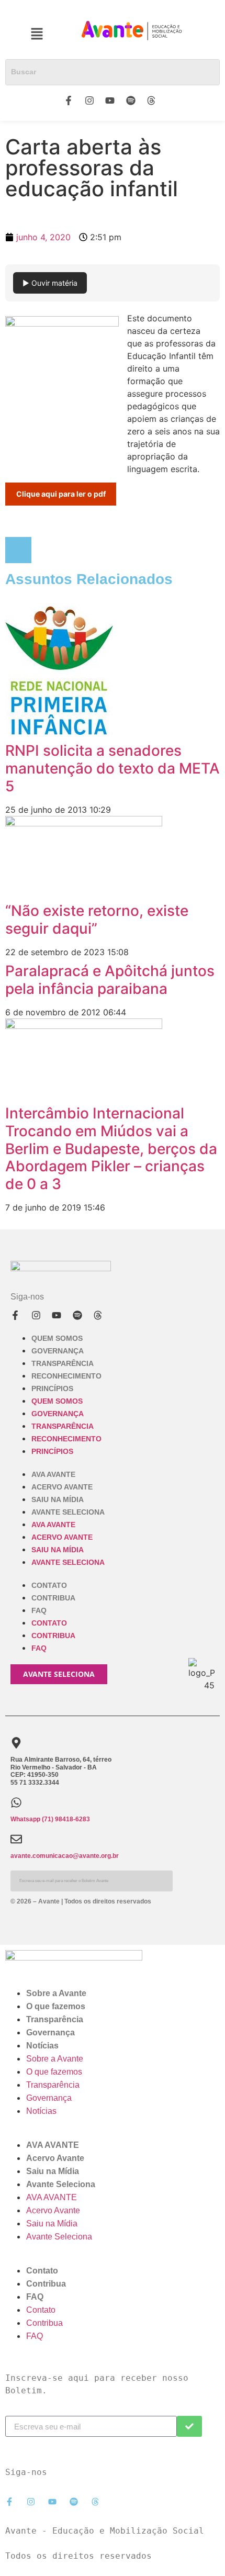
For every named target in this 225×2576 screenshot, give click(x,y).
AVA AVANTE (53, 1474)
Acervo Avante (62, 1487)
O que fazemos (56, 2006)
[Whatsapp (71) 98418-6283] (16, 1802)
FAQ (39, 1610)
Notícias (42, 2046)
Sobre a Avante (56, 1993)
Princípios (52, 1388)
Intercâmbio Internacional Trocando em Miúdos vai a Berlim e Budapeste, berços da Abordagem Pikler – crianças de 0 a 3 (111, 1148)
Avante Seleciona (68, 1512)
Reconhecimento (66, 1376)
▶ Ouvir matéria (50, 283)
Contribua (53, 1598)
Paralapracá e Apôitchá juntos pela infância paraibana (110, 980)
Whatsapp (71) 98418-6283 (50, 1819)
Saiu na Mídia (58, 1499)
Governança (58, 1351)
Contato (49, 1585)
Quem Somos (57, 1338)
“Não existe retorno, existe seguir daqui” (97, 920)
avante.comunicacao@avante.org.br (65, 1856)
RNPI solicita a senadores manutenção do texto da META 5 (113, 768)
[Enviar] (189, 2426)
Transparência (63, 1363)
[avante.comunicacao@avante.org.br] (16, 1839)
